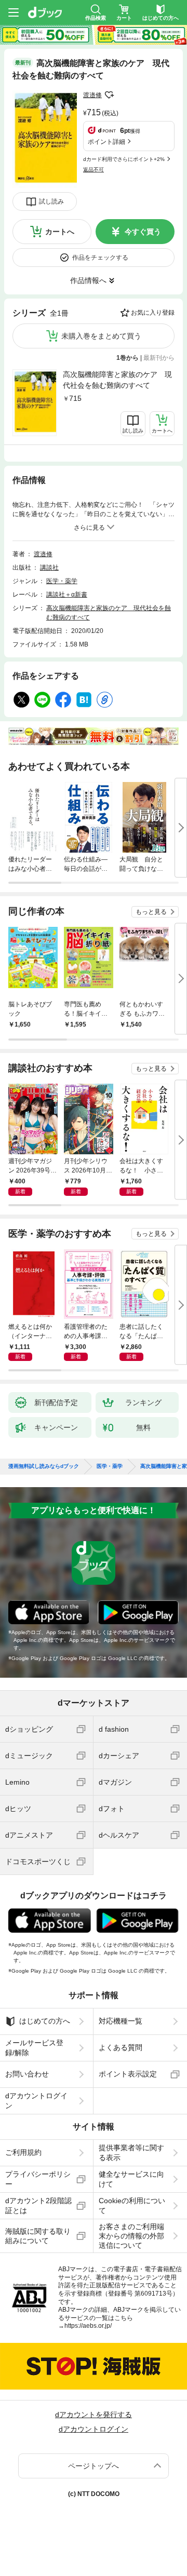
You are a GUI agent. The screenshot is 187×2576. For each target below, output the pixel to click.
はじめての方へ (45, 2021)
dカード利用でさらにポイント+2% (124, 159)
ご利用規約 (23, 2152)
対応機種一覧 (121, 2021)
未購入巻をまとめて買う (101, 336)
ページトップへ (94, 2466)
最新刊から (159, 358)
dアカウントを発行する (94, 2415)
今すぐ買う (143, 232)
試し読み (51, 201)
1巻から (128, 358)
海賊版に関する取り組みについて (38, 2236)
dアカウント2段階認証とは (38, 2205)
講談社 (49, 568)
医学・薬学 (62, 581)
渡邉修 (92, 95)
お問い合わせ (27, 2074)
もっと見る (151, 912)
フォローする (109, 95)
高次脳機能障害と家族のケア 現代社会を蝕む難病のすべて (117, 380)
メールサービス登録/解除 (34, 2047)
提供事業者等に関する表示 (131, 2152)
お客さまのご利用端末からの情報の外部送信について (131, 2236)
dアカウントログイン (36, 2100)
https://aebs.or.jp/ (88, 2326)
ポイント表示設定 (128, 2074)
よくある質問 (121, 2047)
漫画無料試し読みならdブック (44, 1466)
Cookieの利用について (132, 2205)
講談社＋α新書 (67, 595)
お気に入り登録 (153, 313)
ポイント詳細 (106, 142)
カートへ (60, 232)
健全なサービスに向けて (131, 2179)
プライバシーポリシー (38, 2179)
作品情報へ (88, 280)
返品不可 (94, 170)
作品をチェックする (100, 258)
